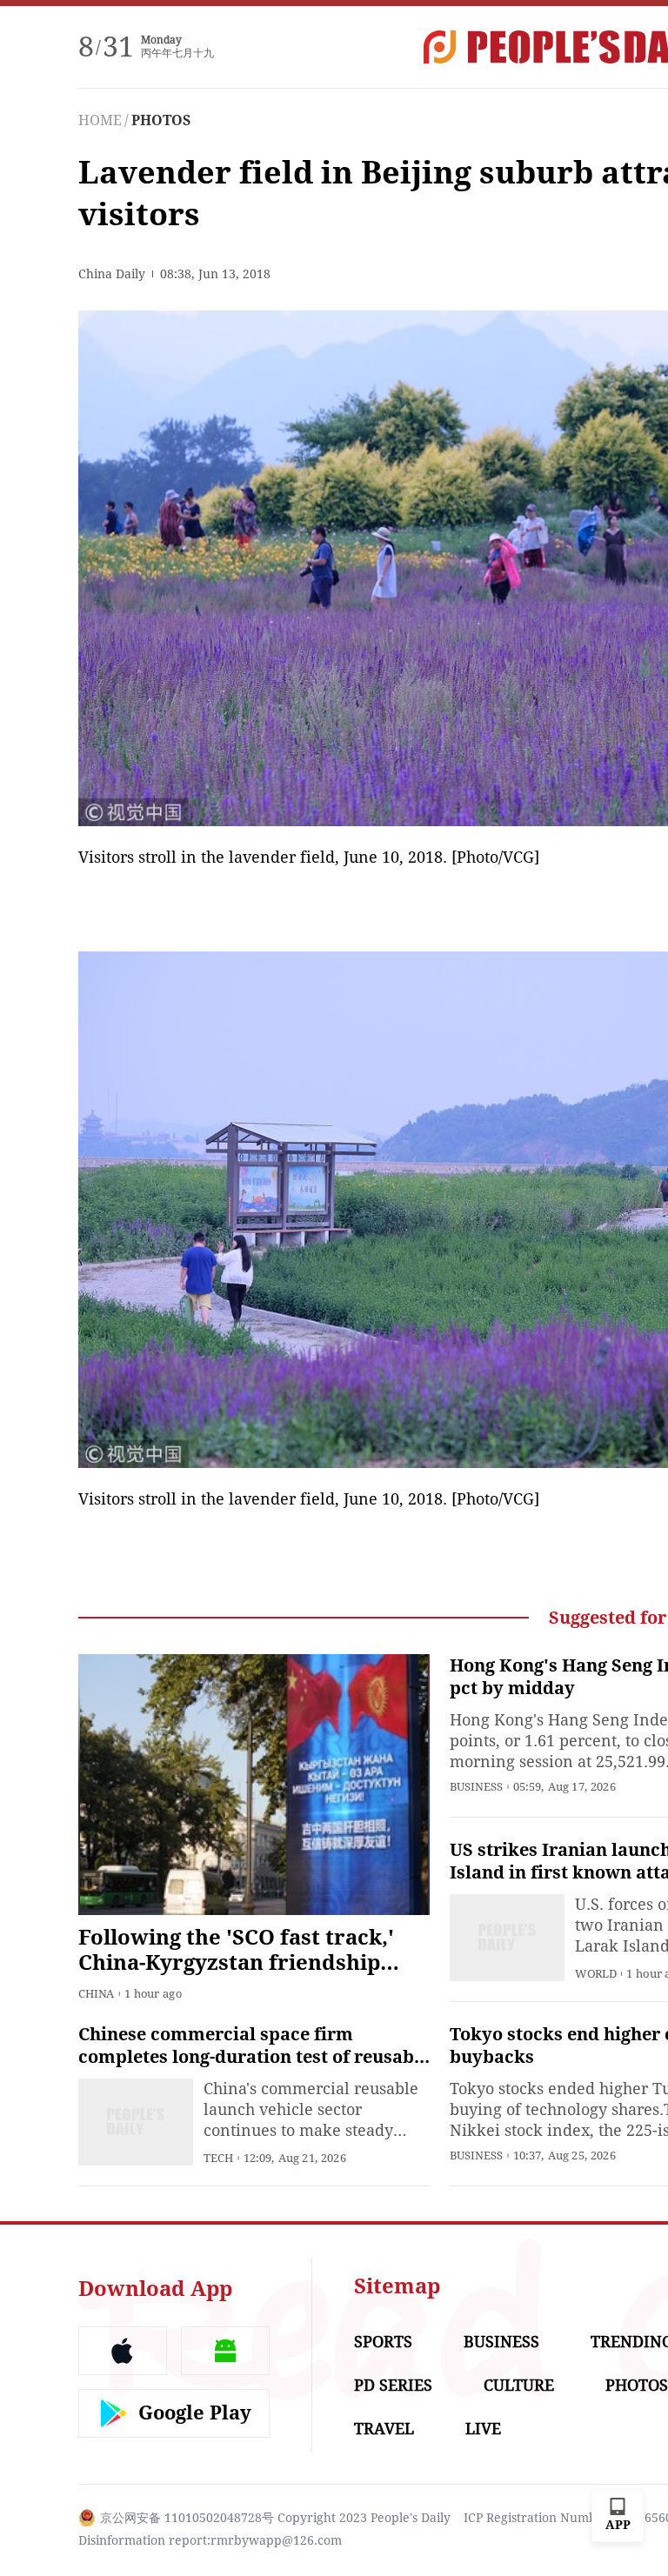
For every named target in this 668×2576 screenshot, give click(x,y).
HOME (100, 120)
